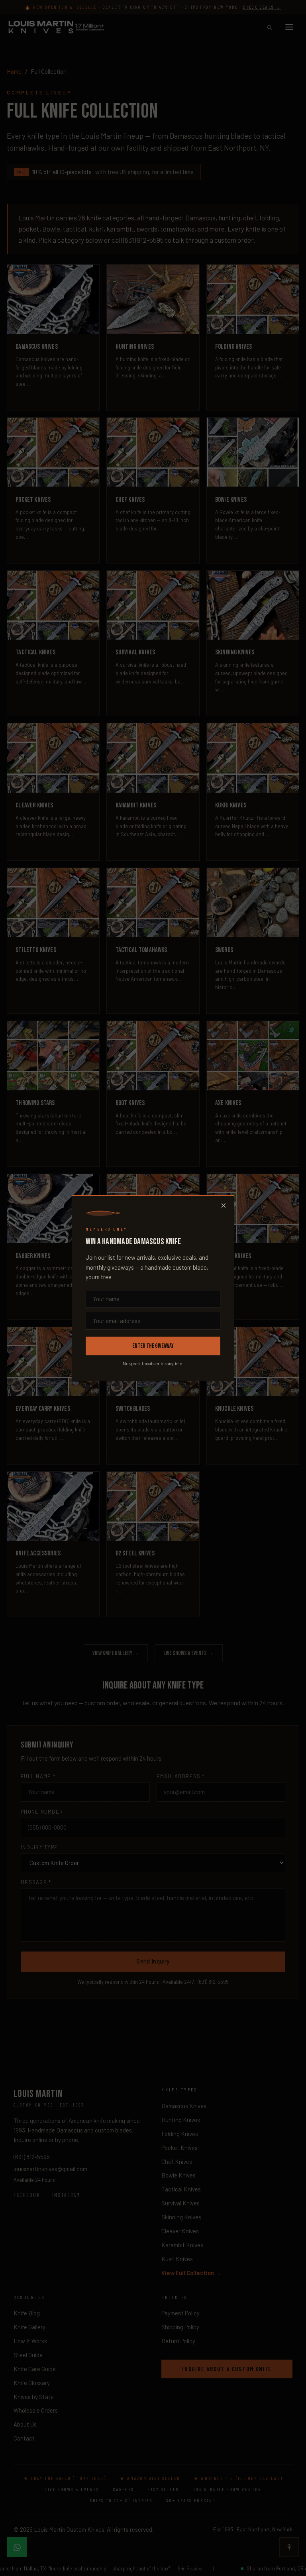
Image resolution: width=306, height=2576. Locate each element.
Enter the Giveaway (153, 1346)
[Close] (224, 1206)
